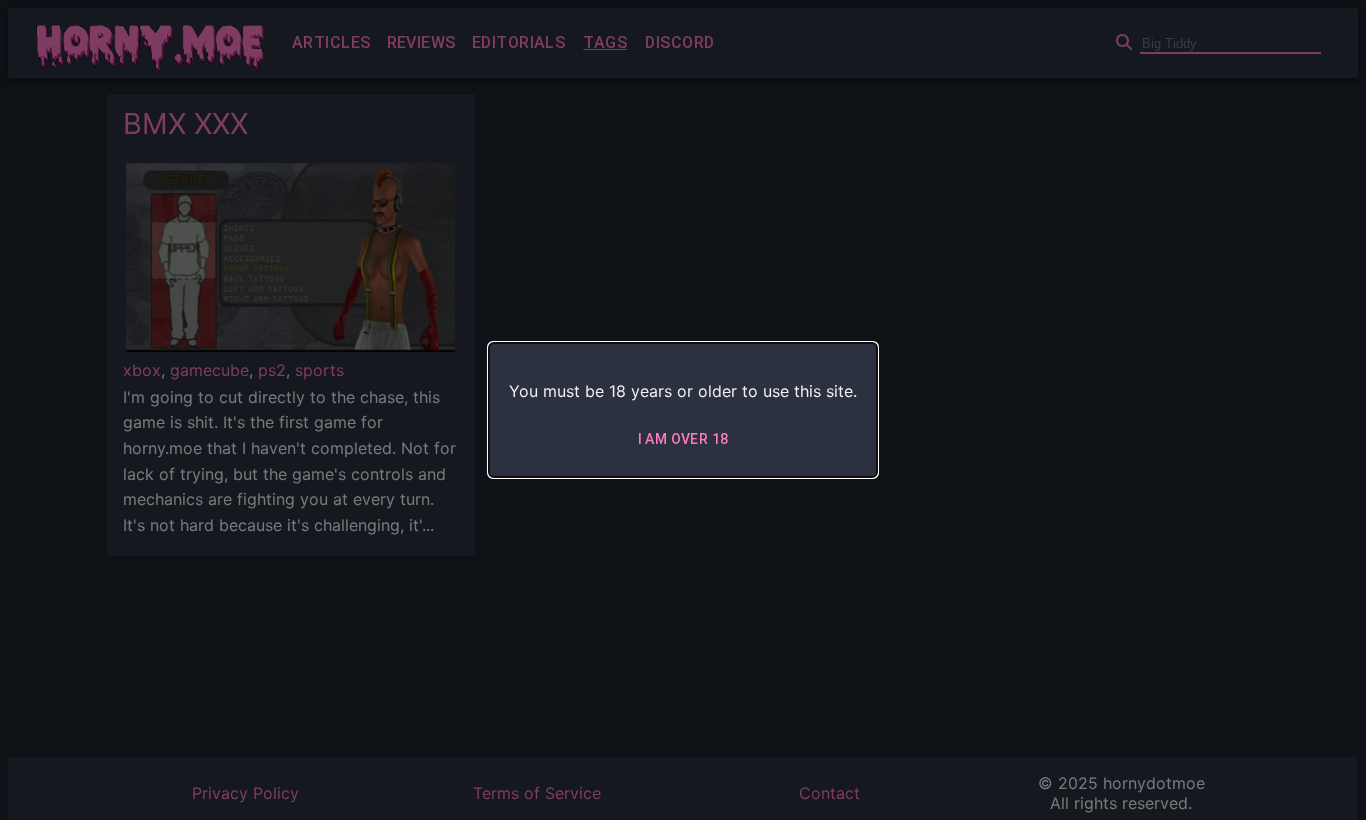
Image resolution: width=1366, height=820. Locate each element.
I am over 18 (683, 439)
